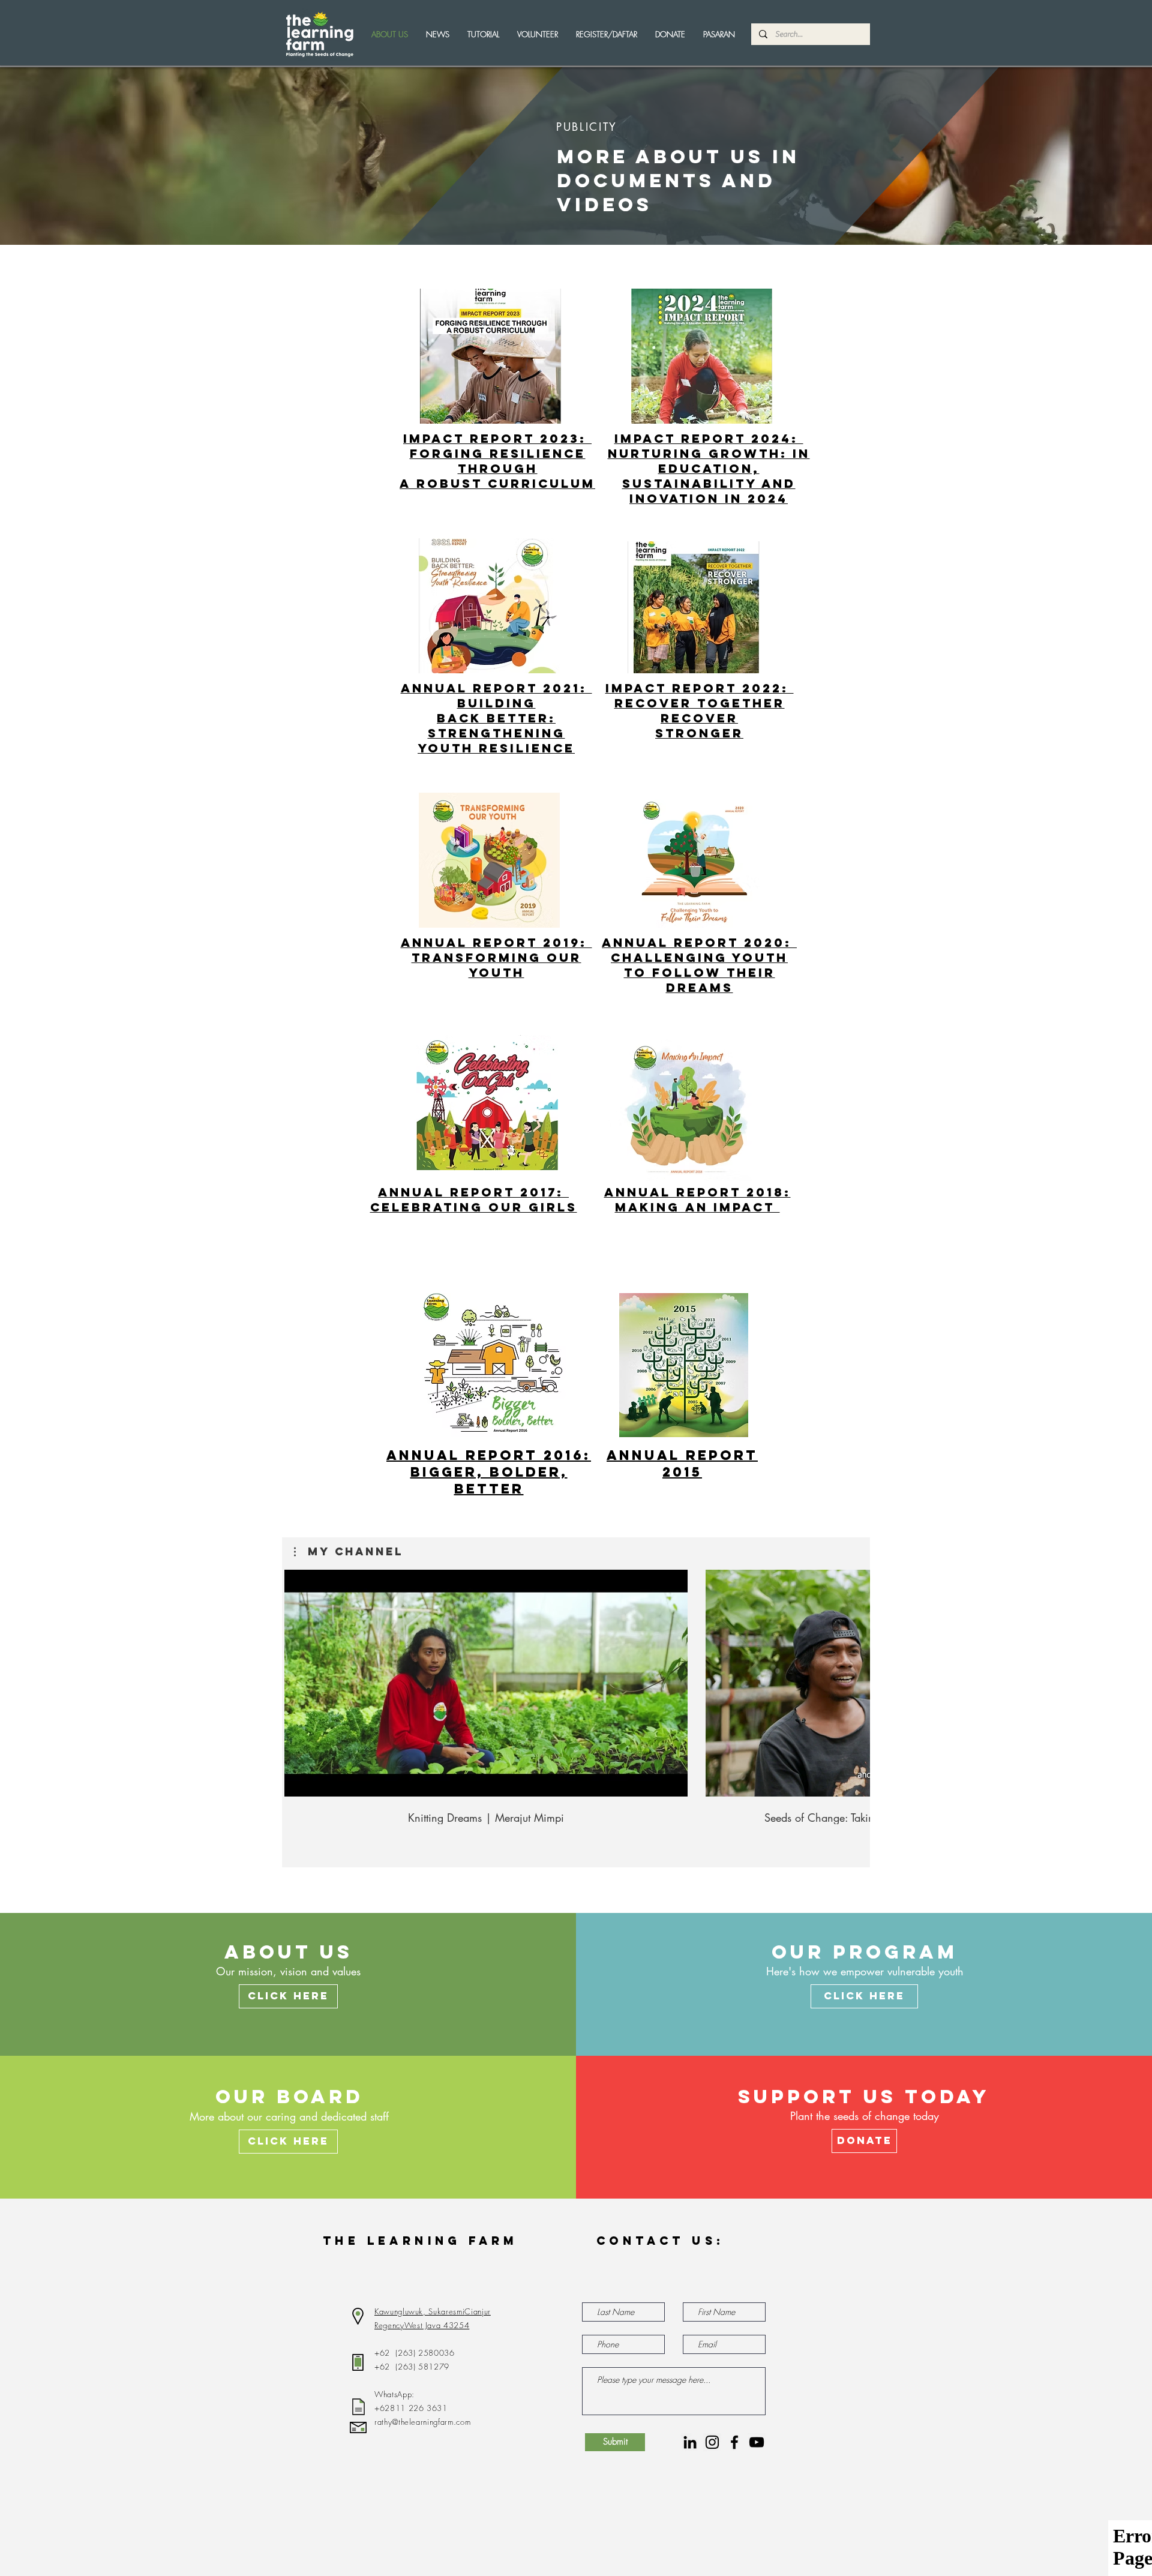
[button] (538, 34)
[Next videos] (847, 901)
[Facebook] (734, 2442)
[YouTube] (757, 2442)
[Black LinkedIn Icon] (690, 2442)
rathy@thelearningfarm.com (422, 2422)
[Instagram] (712, 2442)
